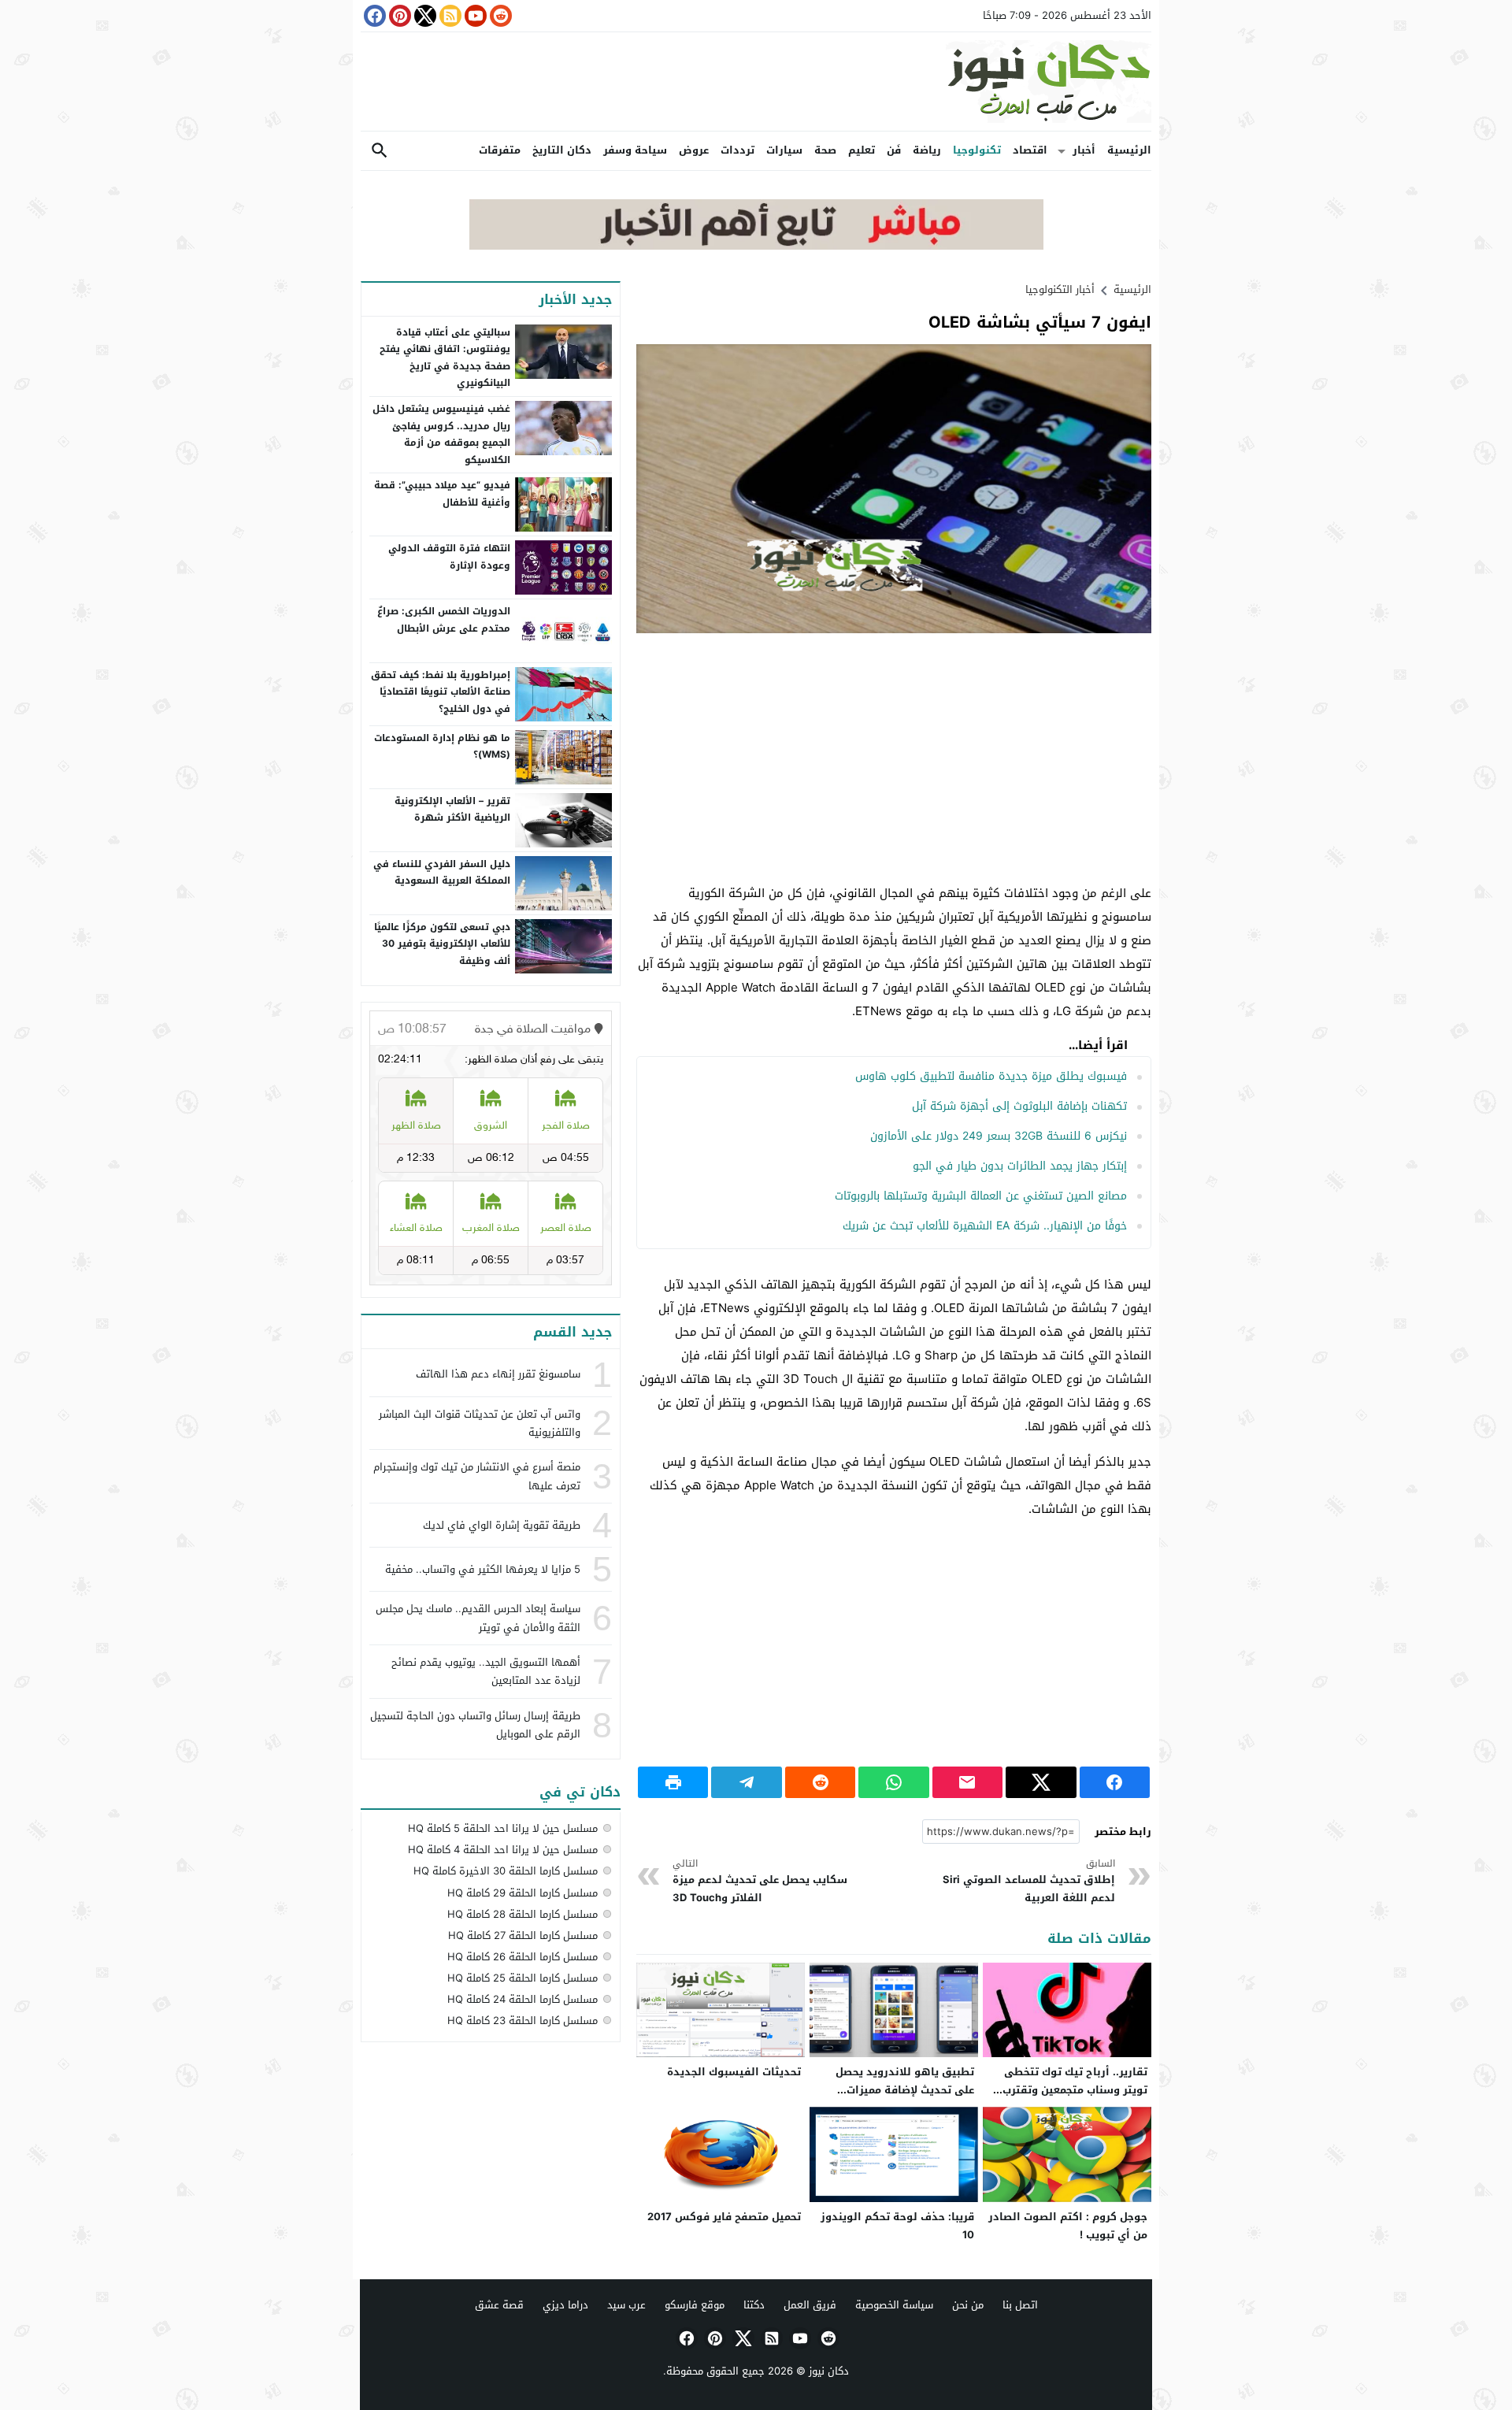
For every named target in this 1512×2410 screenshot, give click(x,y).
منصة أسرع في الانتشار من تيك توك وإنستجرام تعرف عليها (477, 1476)
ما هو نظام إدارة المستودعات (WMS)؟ (442, 747)
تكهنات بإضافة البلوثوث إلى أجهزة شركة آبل (1019, 1106)
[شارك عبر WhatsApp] (893, 1782)
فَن (894, 150)
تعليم (862, 150)
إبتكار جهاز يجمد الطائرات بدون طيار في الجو (1020, 1166)
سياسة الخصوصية (894, 2305)
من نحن (968, 2305)
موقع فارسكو (695, 2305)
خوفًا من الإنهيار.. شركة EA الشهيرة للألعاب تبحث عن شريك (985, 1226)
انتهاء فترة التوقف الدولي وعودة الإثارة (449, 557)
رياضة (927, 150)
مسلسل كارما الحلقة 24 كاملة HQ (523, 1999)
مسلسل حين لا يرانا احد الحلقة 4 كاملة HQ (503, 1850)
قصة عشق (499, 2305)
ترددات (737, 150)
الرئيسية (1129, 150)
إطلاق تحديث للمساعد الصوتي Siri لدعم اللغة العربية (1029, 1881)
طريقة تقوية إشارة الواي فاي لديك (502, 1525)
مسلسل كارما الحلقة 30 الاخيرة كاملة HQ (506, 1871)
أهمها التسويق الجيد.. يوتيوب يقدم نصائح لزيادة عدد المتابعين (486, 1671)
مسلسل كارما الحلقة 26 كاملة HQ (523, 1957)
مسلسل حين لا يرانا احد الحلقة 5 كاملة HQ (503, 1828)
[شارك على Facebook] (1115, 1782)
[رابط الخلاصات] (449, 16)
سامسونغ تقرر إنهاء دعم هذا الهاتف (498, 1374)
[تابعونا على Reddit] (499, 16)
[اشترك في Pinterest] (398, 16)
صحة (825, 150)
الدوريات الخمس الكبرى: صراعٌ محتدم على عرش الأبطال (444, 620)
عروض (694, 150)
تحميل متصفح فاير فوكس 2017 (724, 2217)
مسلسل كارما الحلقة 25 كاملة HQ (523, 1978)
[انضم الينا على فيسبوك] (373, 16)
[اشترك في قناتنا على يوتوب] (474, 16)
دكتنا (754, 2305)
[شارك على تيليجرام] (746, 1782)
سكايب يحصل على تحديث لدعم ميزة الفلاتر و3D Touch (760, 1881)
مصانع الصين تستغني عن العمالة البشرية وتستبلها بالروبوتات (981, 1196)
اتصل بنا (1020, 2305)
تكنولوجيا (977, 150)
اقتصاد (1030, 150)
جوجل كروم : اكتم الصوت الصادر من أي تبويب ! (1068, 2226)
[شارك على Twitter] (1041, 1782)
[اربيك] (756, 246)
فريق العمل (810, 2305)
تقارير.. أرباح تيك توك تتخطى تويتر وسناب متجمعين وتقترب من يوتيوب (1075, 2090)
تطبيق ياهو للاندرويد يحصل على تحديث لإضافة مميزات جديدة (905, 2090)
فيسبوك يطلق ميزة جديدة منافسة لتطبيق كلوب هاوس (991, 1076)
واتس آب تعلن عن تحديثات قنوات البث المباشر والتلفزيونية (480, 1423)
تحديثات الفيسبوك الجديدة (734, 2072)
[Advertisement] (894, 759)
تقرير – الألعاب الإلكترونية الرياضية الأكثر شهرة (452, 810)
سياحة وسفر (635, 150)
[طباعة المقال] (673, 1782)
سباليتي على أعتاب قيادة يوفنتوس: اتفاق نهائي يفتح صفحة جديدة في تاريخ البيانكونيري (445, 358)
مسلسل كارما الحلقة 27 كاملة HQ (523, 1935)
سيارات (784, 150)
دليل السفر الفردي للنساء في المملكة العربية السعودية (442, 873)
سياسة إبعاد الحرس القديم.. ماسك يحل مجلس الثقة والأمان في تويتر (478, 1618)
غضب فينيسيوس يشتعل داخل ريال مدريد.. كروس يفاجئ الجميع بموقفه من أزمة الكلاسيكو (441, 434)
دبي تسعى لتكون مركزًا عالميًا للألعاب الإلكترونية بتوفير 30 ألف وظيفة (442, 944)
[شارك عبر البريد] (967, 1782)
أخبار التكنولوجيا (1060, 289)
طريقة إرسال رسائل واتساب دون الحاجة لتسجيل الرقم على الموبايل (475, 1725)
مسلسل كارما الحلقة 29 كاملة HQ (523, 1893)
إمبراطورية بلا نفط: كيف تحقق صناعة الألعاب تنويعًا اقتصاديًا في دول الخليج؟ (441, 692)
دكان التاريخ (562, 150)
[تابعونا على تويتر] (424, 16)
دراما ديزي (565, 2305)
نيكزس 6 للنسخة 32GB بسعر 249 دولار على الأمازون (999, 1136)
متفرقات (500, 150)
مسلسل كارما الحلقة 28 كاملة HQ (523, 1914)
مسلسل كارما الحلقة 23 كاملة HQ (523, 2021)
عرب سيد (626, 2305)
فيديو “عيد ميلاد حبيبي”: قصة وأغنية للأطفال (442, 494)
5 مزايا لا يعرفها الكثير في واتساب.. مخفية (483, 1569)
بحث (380, 151)
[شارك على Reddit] (820, 1782)
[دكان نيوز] (756, 82)
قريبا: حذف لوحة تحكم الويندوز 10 (897, 2226)
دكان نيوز (829, 2371)
